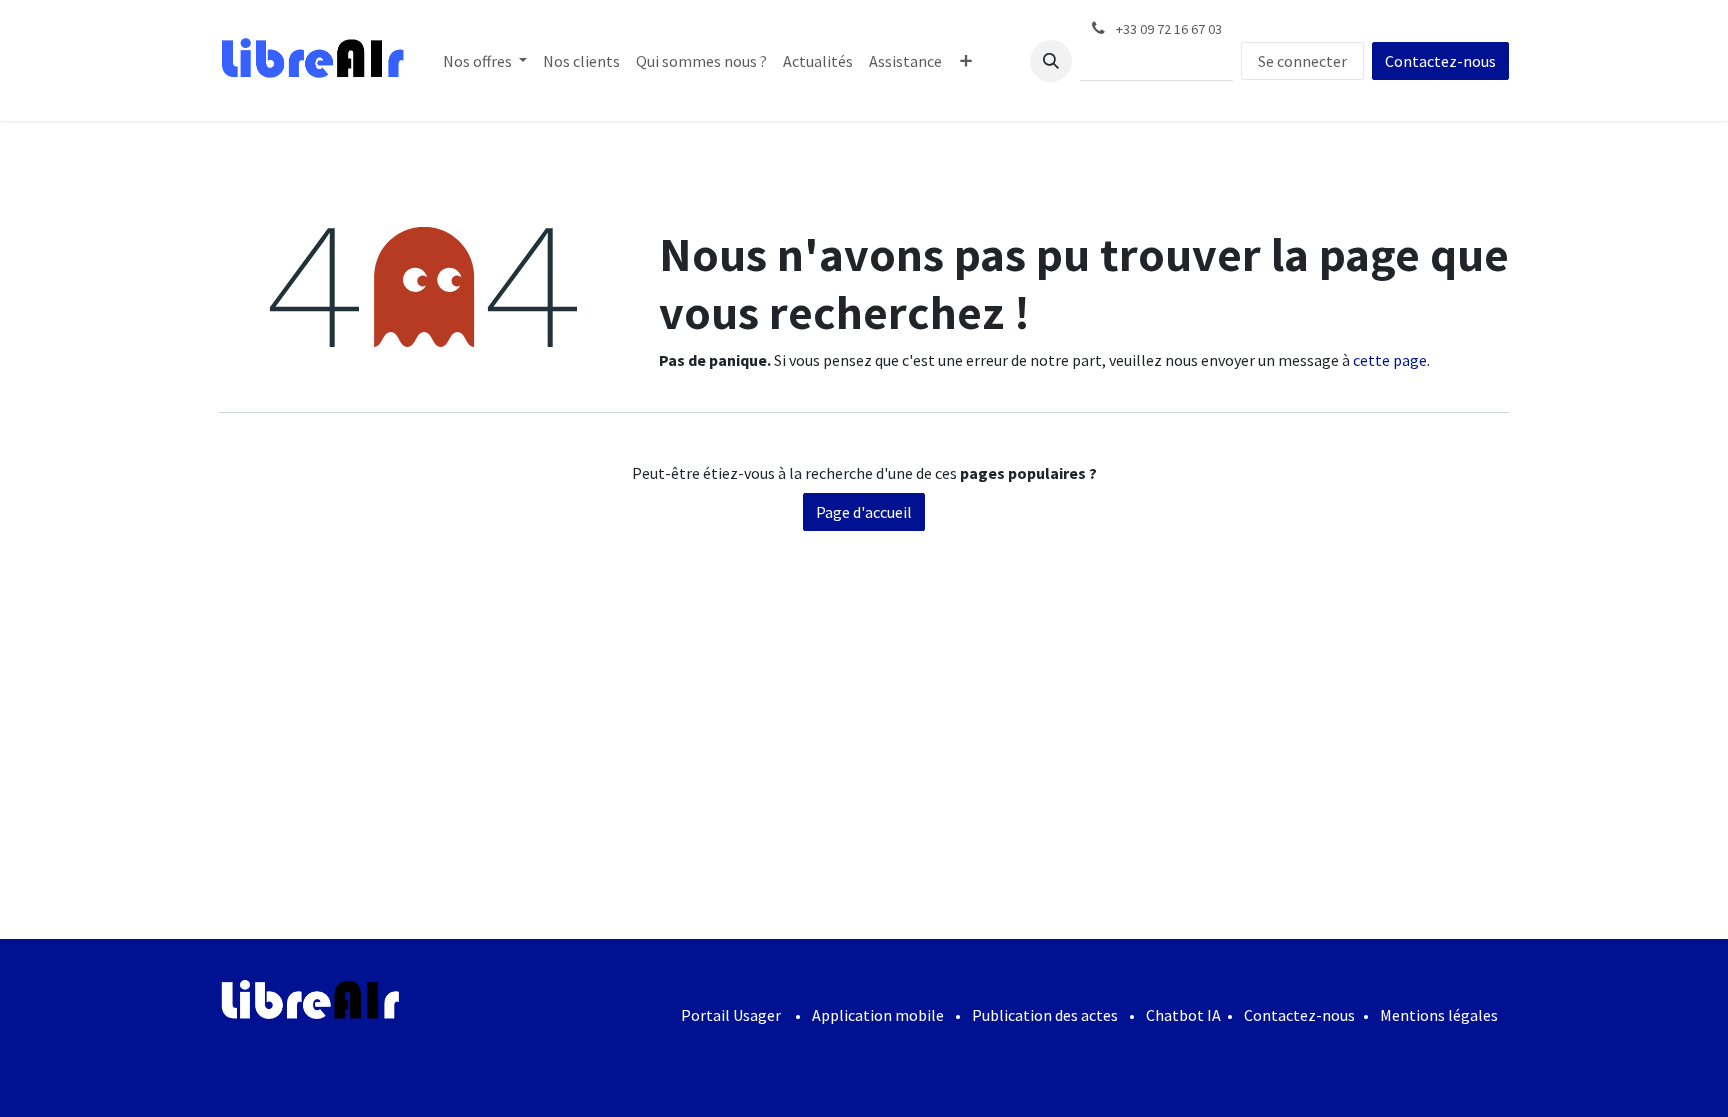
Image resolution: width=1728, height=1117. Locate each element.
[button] (1051, 61)
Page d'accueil (864, 512)
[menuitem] (485, 61)
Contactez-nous (1440, 61)
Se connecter (1302, 61)
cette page (1390, 360)
